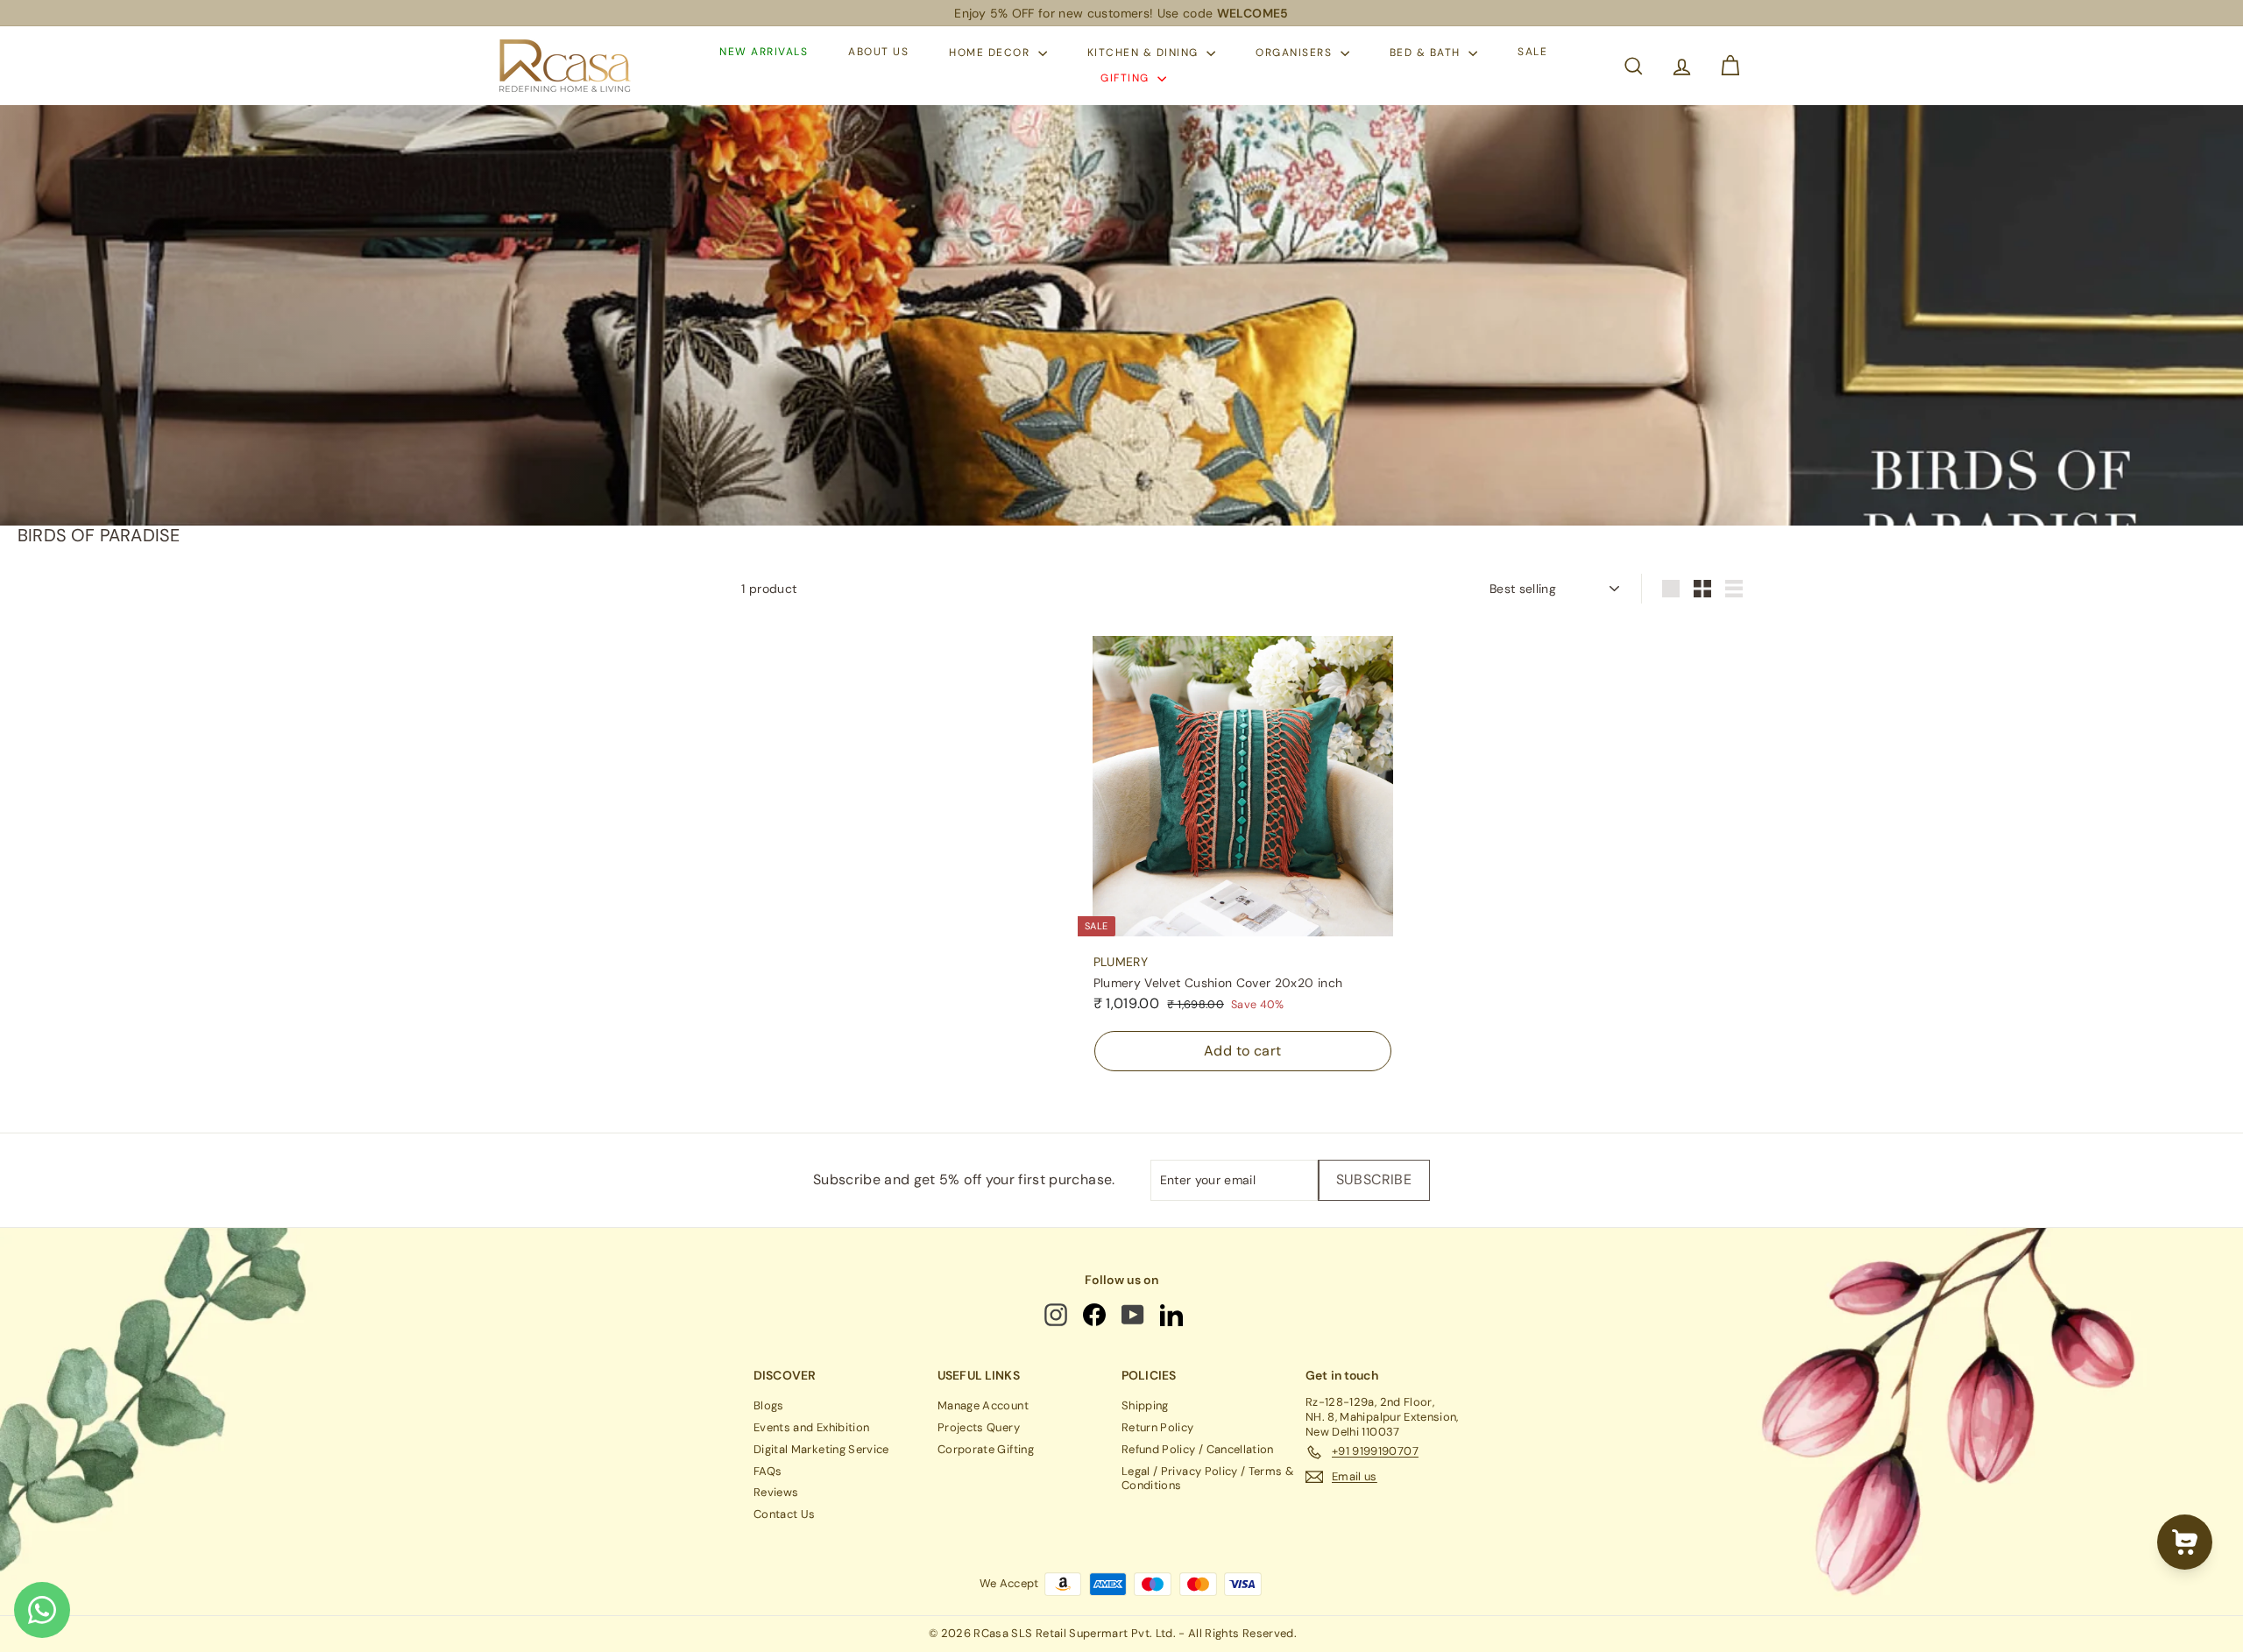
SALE (1532, 53)
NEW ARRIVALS (764, 53)
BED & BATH (1427, 53)
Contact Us (785, 1514)
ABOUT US (878, 53)
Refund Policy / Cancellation (1198, 1449)
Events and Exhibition (811, 1427)
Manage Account (983, 1405)
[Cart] (1730, 66)
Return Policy (1158, 1427)
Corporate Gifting (986, 1449)
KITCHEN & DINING (1145, 53)
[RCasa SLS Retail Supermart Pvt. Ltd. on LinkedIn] (1173, 1315)
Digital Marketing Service (821, 1449)
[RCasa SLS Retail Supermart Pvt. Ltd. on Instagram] (1058, 1315)
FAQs (768, 1471)
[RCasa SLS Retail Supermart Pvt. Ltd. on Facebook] (1096, 1315)
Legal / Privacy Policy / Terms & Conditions (1208, 1479)
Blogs (769, 1405)
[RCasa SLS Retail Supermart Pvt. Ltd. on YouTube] (1134, 1315)
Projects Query (979, 1427)
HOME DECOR (991, 53)
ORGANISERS (1296, 53)
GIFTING (1127, 78)
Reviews (776, 1492)
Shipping (1145, 1405)
